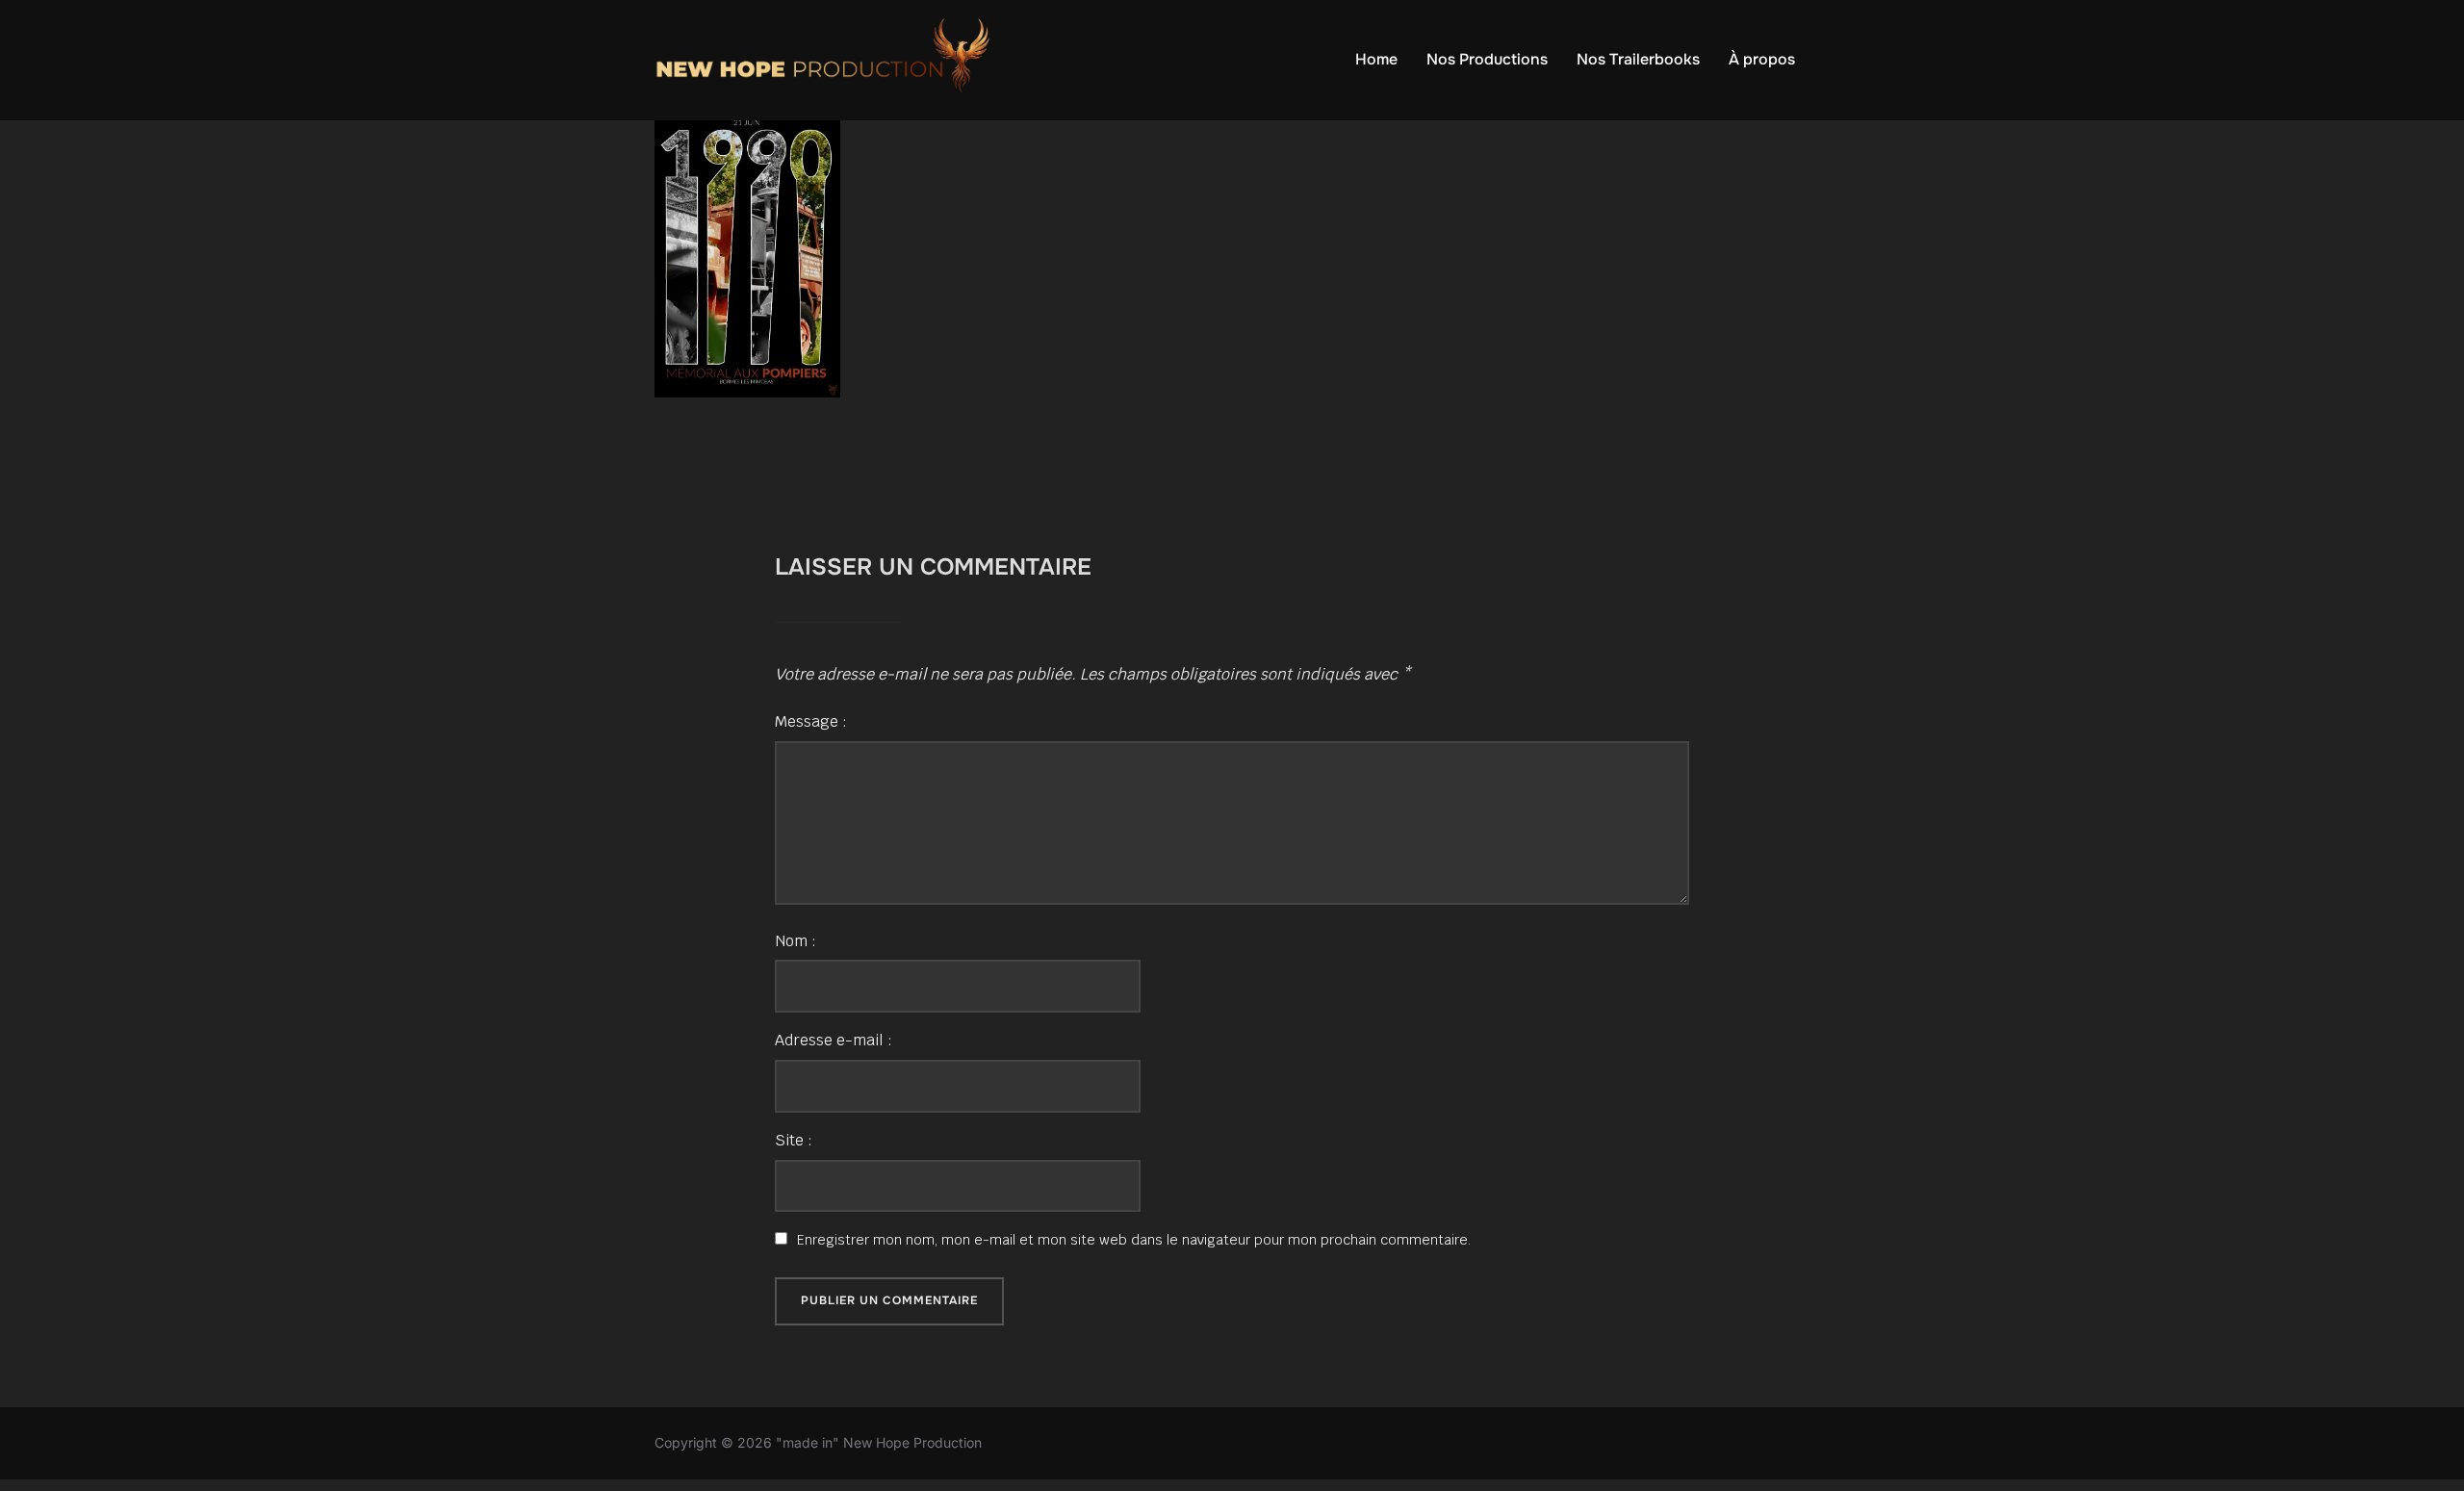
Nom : (796, 941)
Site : (794, 1140)
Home (1376, 59)
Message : (811, 721)
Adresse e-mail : (834, 1040)
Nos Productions (1487, 59)
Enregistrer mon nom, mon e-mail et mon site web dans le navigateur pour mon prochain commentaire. (1134, 1240)
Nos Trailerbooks (1638, 59)
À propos (1762, 59)
